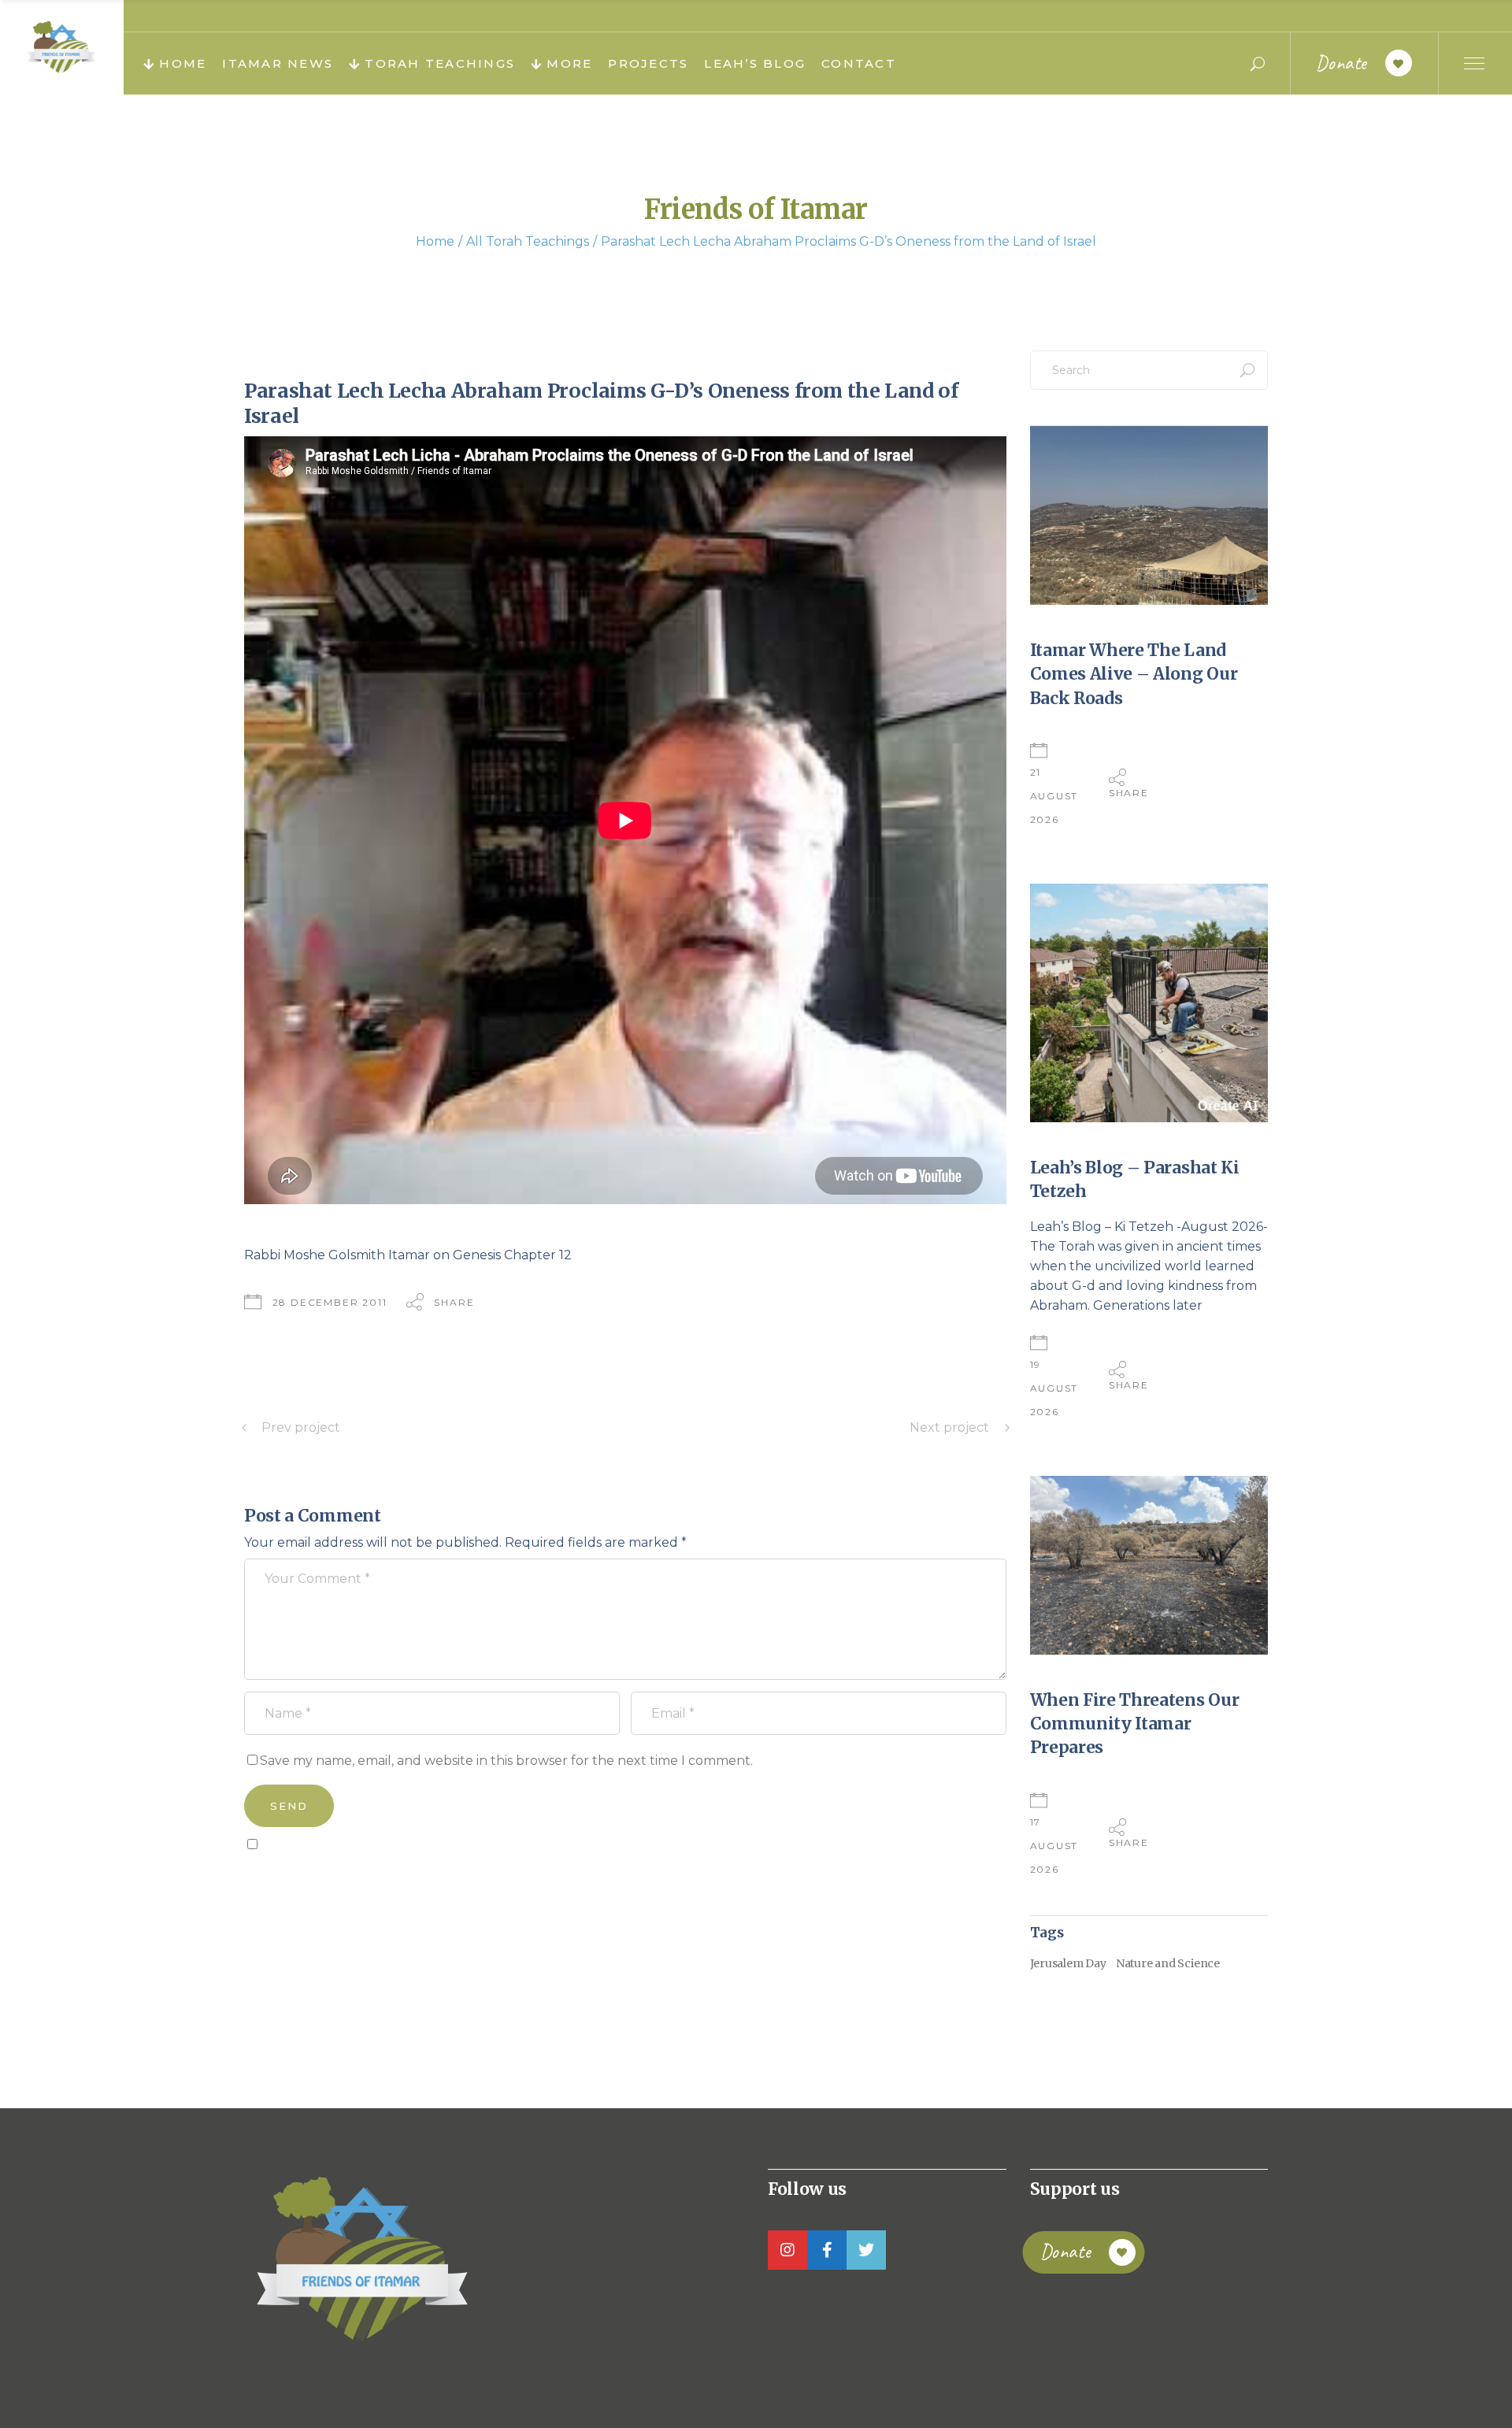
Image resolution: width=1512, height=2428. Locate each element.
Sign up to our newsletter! (335, 1880)
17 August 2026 (1054, 1846)
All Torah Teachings (528, 241)
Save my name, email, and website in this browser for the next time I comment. (506, 1761)
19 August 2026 (1054, 1388)
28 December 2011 (330, 1302)
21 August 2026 (1054, 796)
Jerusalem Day (1068, 1963)
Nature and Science (1168, 1963)
